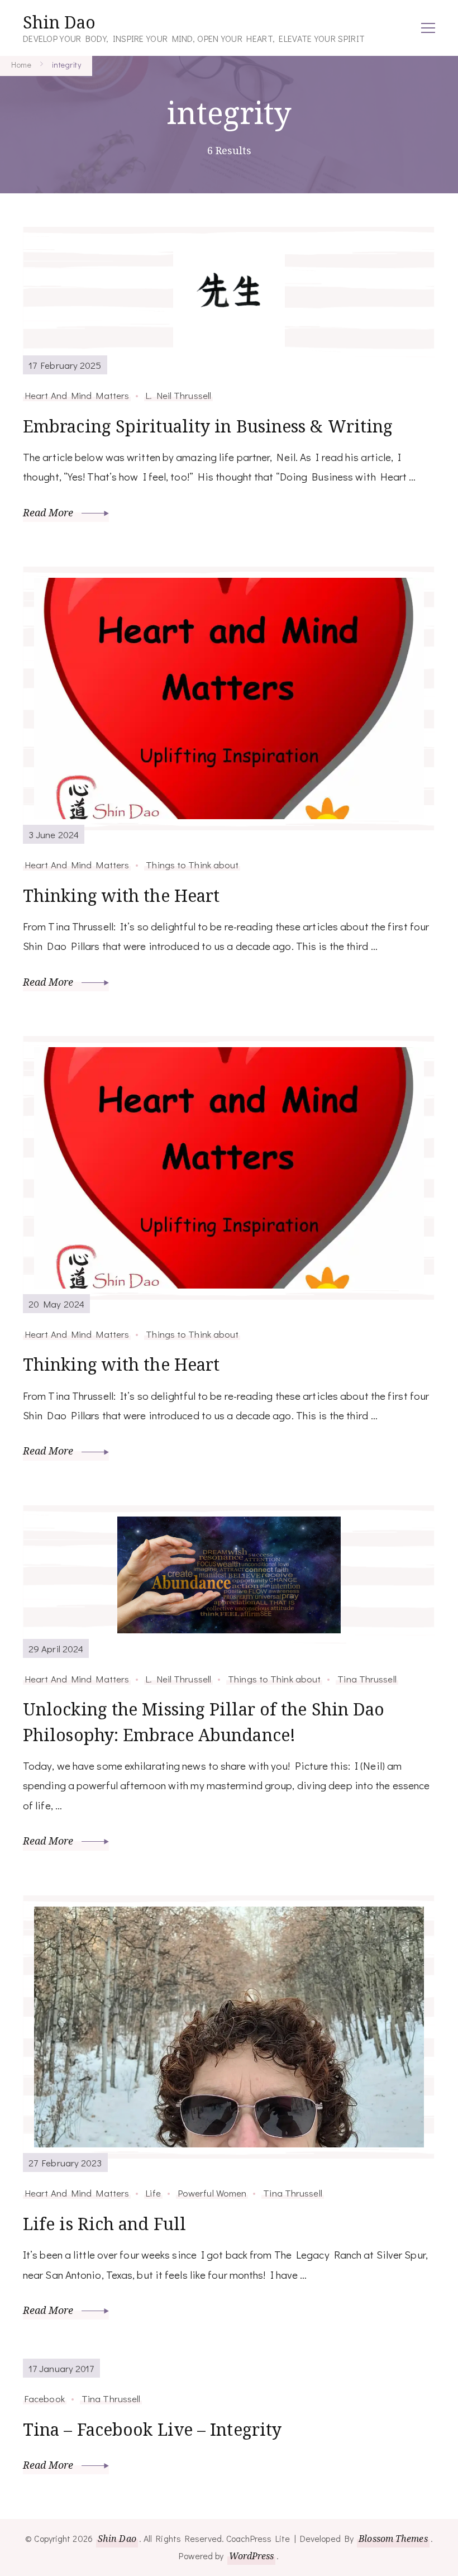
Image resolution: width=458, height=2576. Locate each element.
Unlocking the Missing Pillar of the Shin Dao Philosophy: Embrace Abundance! (204, 1722)
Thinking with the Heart (121, 895)
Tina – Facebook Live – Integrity (152, 2429)
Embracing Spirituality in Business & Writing (208, 426)
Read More (49, 512)
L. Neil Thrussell (178, 395)
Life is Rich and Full (104, 2224)
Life (153, 2193)
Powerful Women (212, 2193)
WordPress (252, 2556)
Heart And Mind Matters (77, 395)
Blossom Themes (393, 2539)
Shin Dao (59, 22)
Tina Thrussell (367, 1679)
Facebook (45, 2398)
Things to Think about (192, 864)
